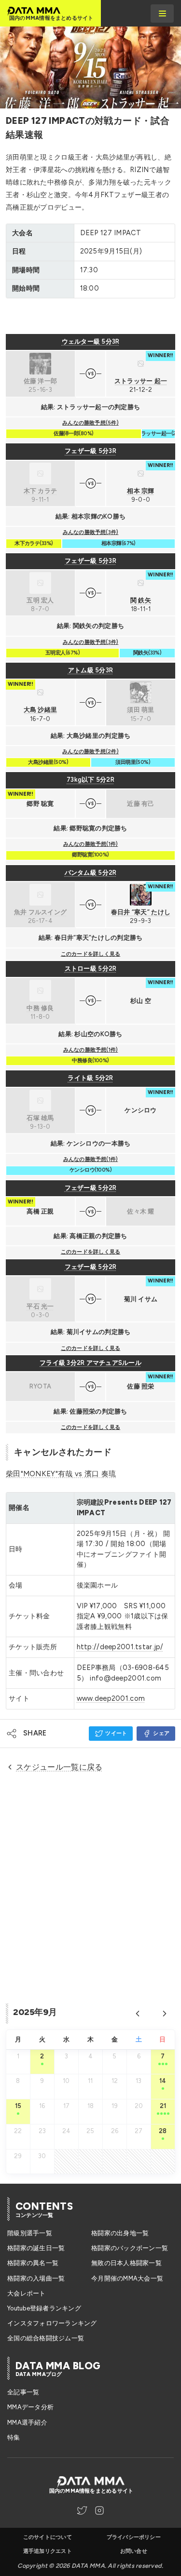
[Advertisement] (90, 316)
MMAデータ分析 (30, 2407)
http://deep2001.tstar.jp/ (120, 1647)
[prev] (138, 2014)
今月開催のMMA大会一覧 (127, 2278)
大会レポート (27, 2293)
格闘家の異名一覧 (33, 2263)
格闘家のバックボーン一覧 (130, 2248)
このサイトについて (48, 2537)
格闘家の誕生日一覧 (36, 2248)
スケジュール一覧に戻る (59, 1767)
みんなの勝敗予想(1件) (91, 844)
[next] (165, 2014)
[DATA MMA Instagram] (99, 2510)
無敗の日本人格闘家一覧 (126, 2263)
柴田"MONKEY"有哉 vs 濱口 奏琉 (61, 1474)
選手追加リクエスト (48, 2551)
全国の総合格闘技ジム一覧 (46, 2338)
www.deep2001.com (111, 1698)
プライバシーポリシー (134, 2537)
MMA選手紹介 (27, 2423)
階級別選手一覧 (30, 2233)
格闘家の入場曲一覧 (36, 2278)
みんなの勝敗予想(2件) (90, 752)
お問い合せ (134, 2551)
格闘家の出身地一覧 (120, 2233)
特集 (14, 2437)
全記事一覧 (23, 2392)
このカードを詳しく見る (90, 954)
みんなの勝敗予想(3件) (91, 532)
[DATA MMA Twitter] (82, 2510)
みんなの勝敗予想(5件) (90, 423)
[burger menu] (162, 13)
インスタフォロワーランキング (52, 2323)
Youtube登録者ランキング (44, 2308)
